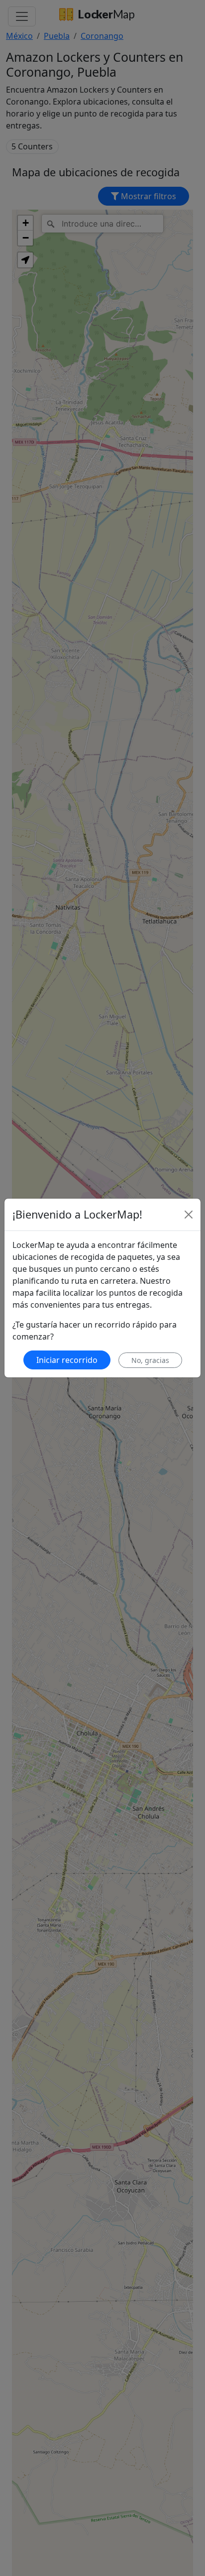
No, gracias (150, 1360)
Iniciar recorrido (67, 1360)
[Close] (189, 1215)
